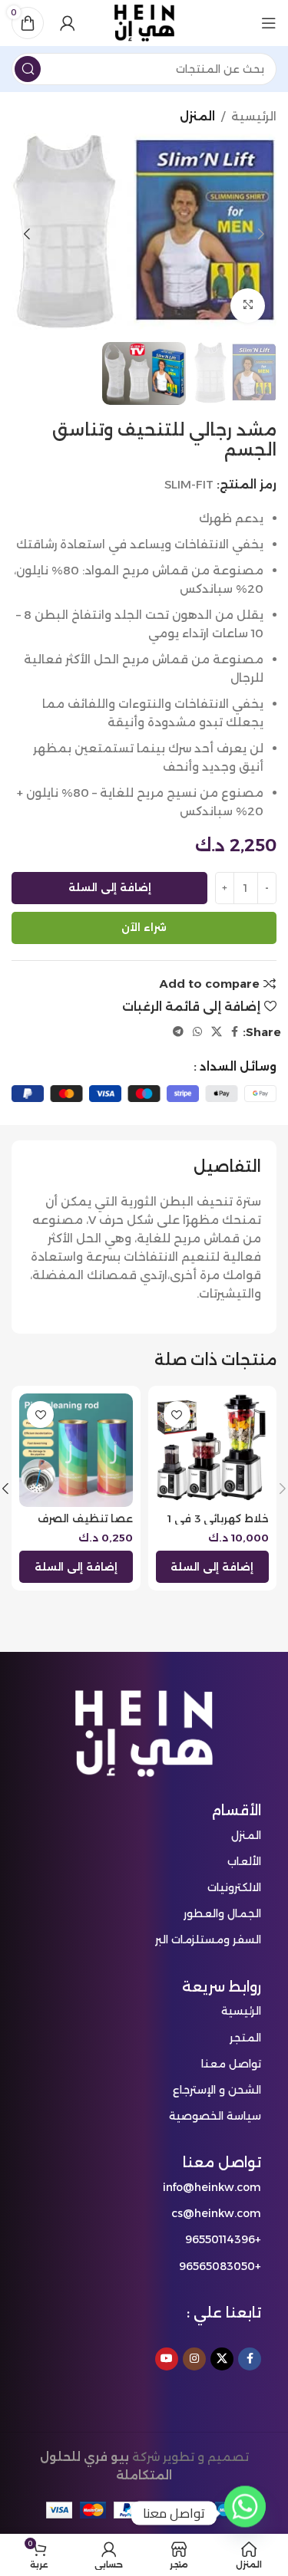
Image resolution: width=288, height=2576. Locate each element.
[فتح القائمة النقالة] (269, 23)
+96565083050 (220, 2266)
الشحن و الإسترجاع (217, 2090)
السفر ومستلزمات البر (208, 1939)
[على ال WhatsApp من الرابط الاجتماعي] (197, 1032)
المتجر (245, 2038)
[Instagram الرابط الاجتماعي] (194, 2359)
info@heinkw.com (212, 2187)
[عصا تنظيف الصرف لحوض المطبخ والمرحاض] (76, 1450)
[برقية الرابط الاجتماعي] (178, 1032)
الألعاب (244, 1861)
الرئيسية (254, 116)
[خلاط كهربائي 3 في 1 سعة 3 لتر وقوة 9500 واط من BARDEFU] (213, 1450)
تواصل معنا (231, 2064)
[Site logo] (144, 22)
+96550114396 (223, 2239)
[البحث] (28, 69)
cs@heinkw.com (216, 2213)
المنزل (197, 116)
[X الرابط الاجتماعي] (217, 1032)
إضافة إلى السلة (110, 887)
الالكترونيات (234, 1887)
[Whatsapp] (245, 2513)
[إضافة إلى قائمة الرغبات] (177, 1415)
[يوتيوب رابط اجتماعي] (167, 2359)
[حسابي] (68, 23)
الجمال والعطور (222, 1913)
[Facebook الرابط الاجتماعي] (235, 1032)
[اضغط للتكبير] (248, 306)
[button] (261, 234)
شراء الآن (144, 927)
